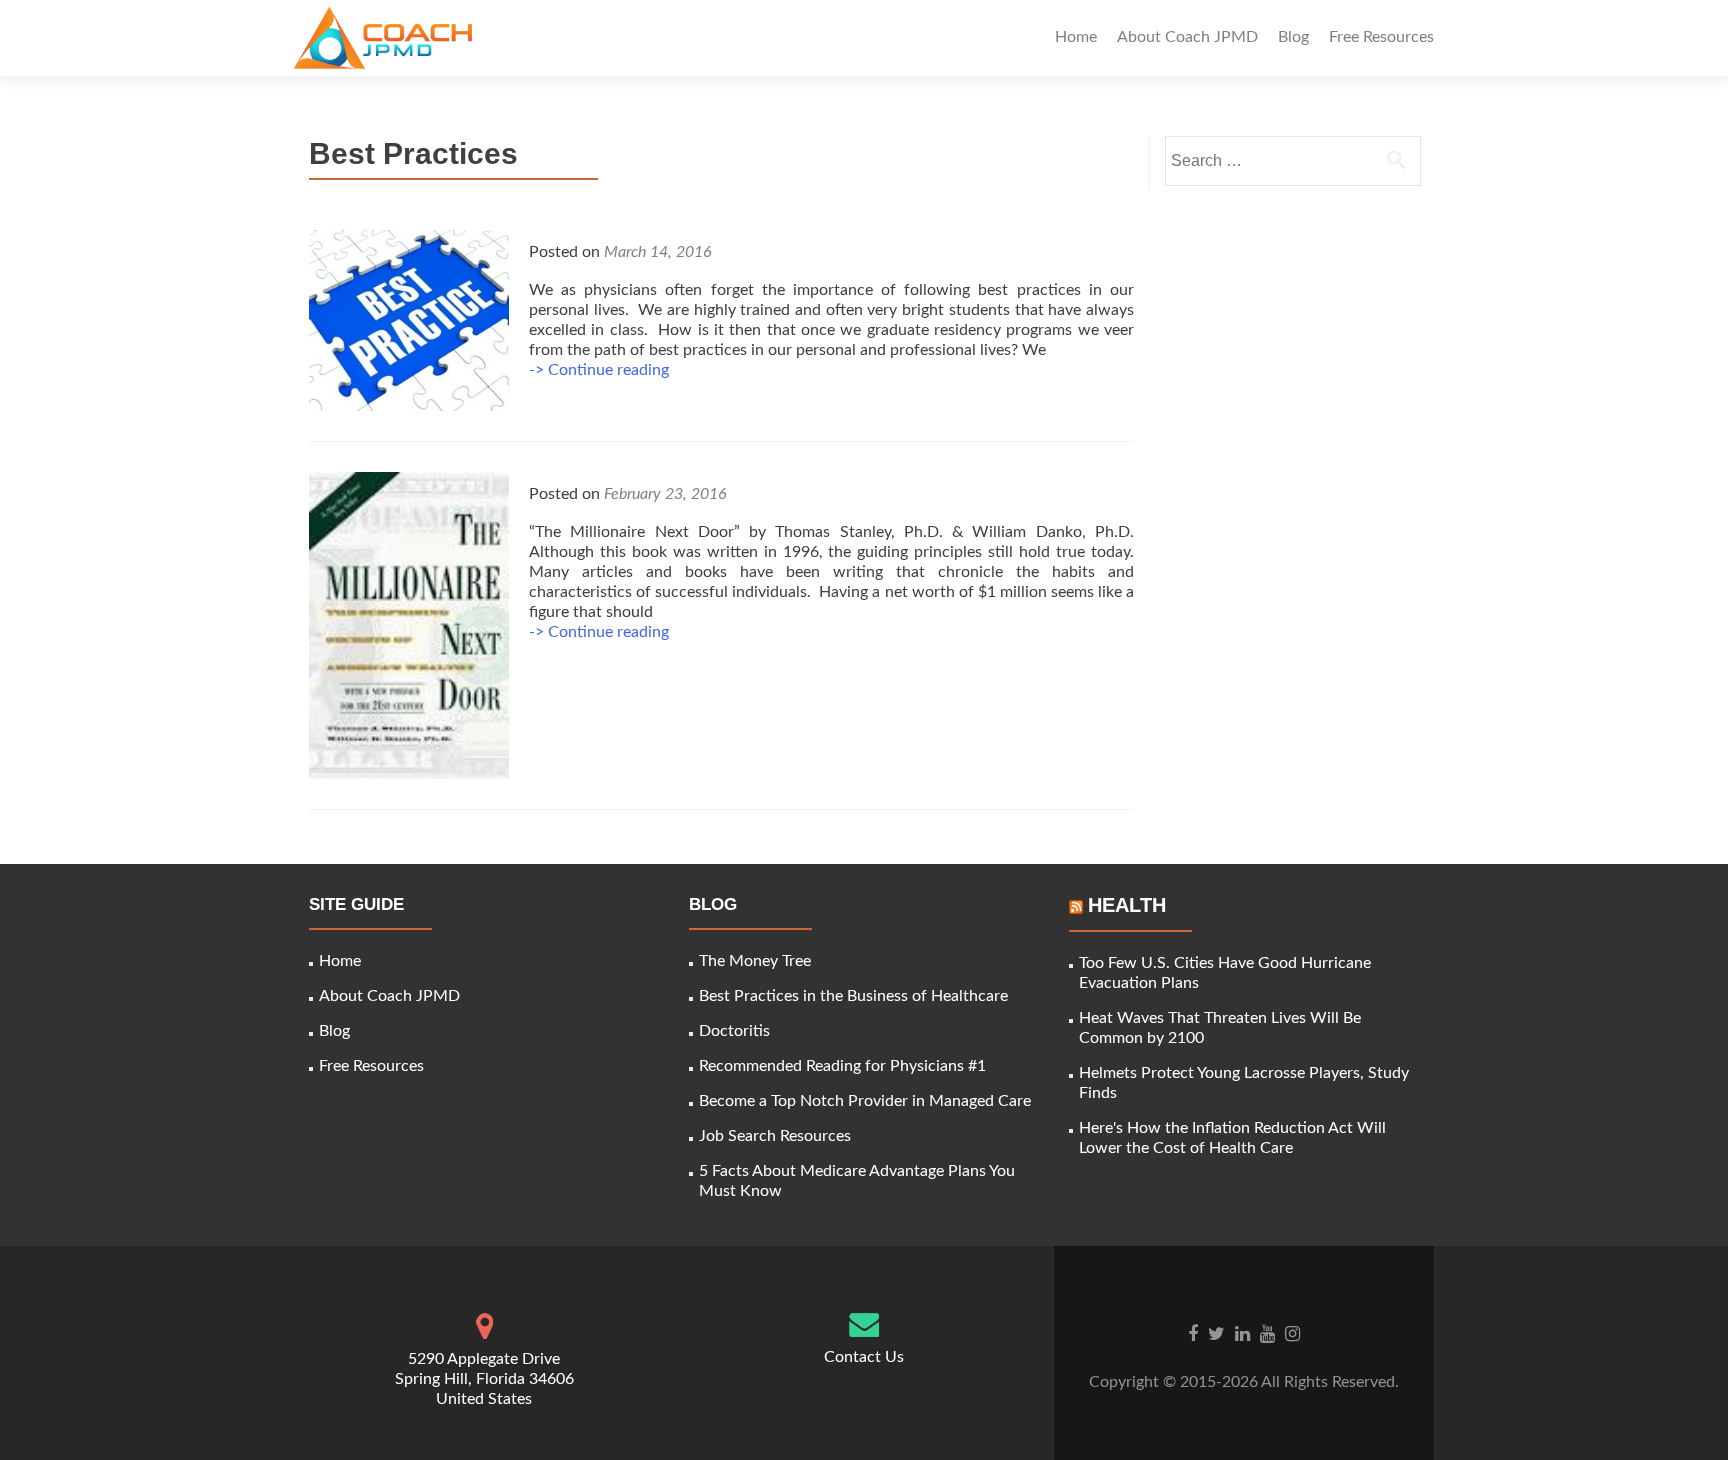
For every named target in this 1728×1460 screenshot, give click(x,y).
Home (1076, 37)
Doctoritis (734, 1031)
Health (1127, 905)
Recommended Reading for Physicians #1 (842, 1066)
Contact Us (864, 1357)
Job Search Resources (775, 1136)
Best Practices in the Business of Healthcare (853, 996)
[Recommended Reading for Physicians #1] (409, 625)
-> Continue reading (599, 370)
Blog (1293, 37)
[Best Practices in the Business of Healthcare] (409, 319)
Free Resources (1381, 37)
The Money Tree (755, 961)
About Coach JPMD (1187, 37)
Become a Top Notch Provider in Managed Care (865, 1101)
